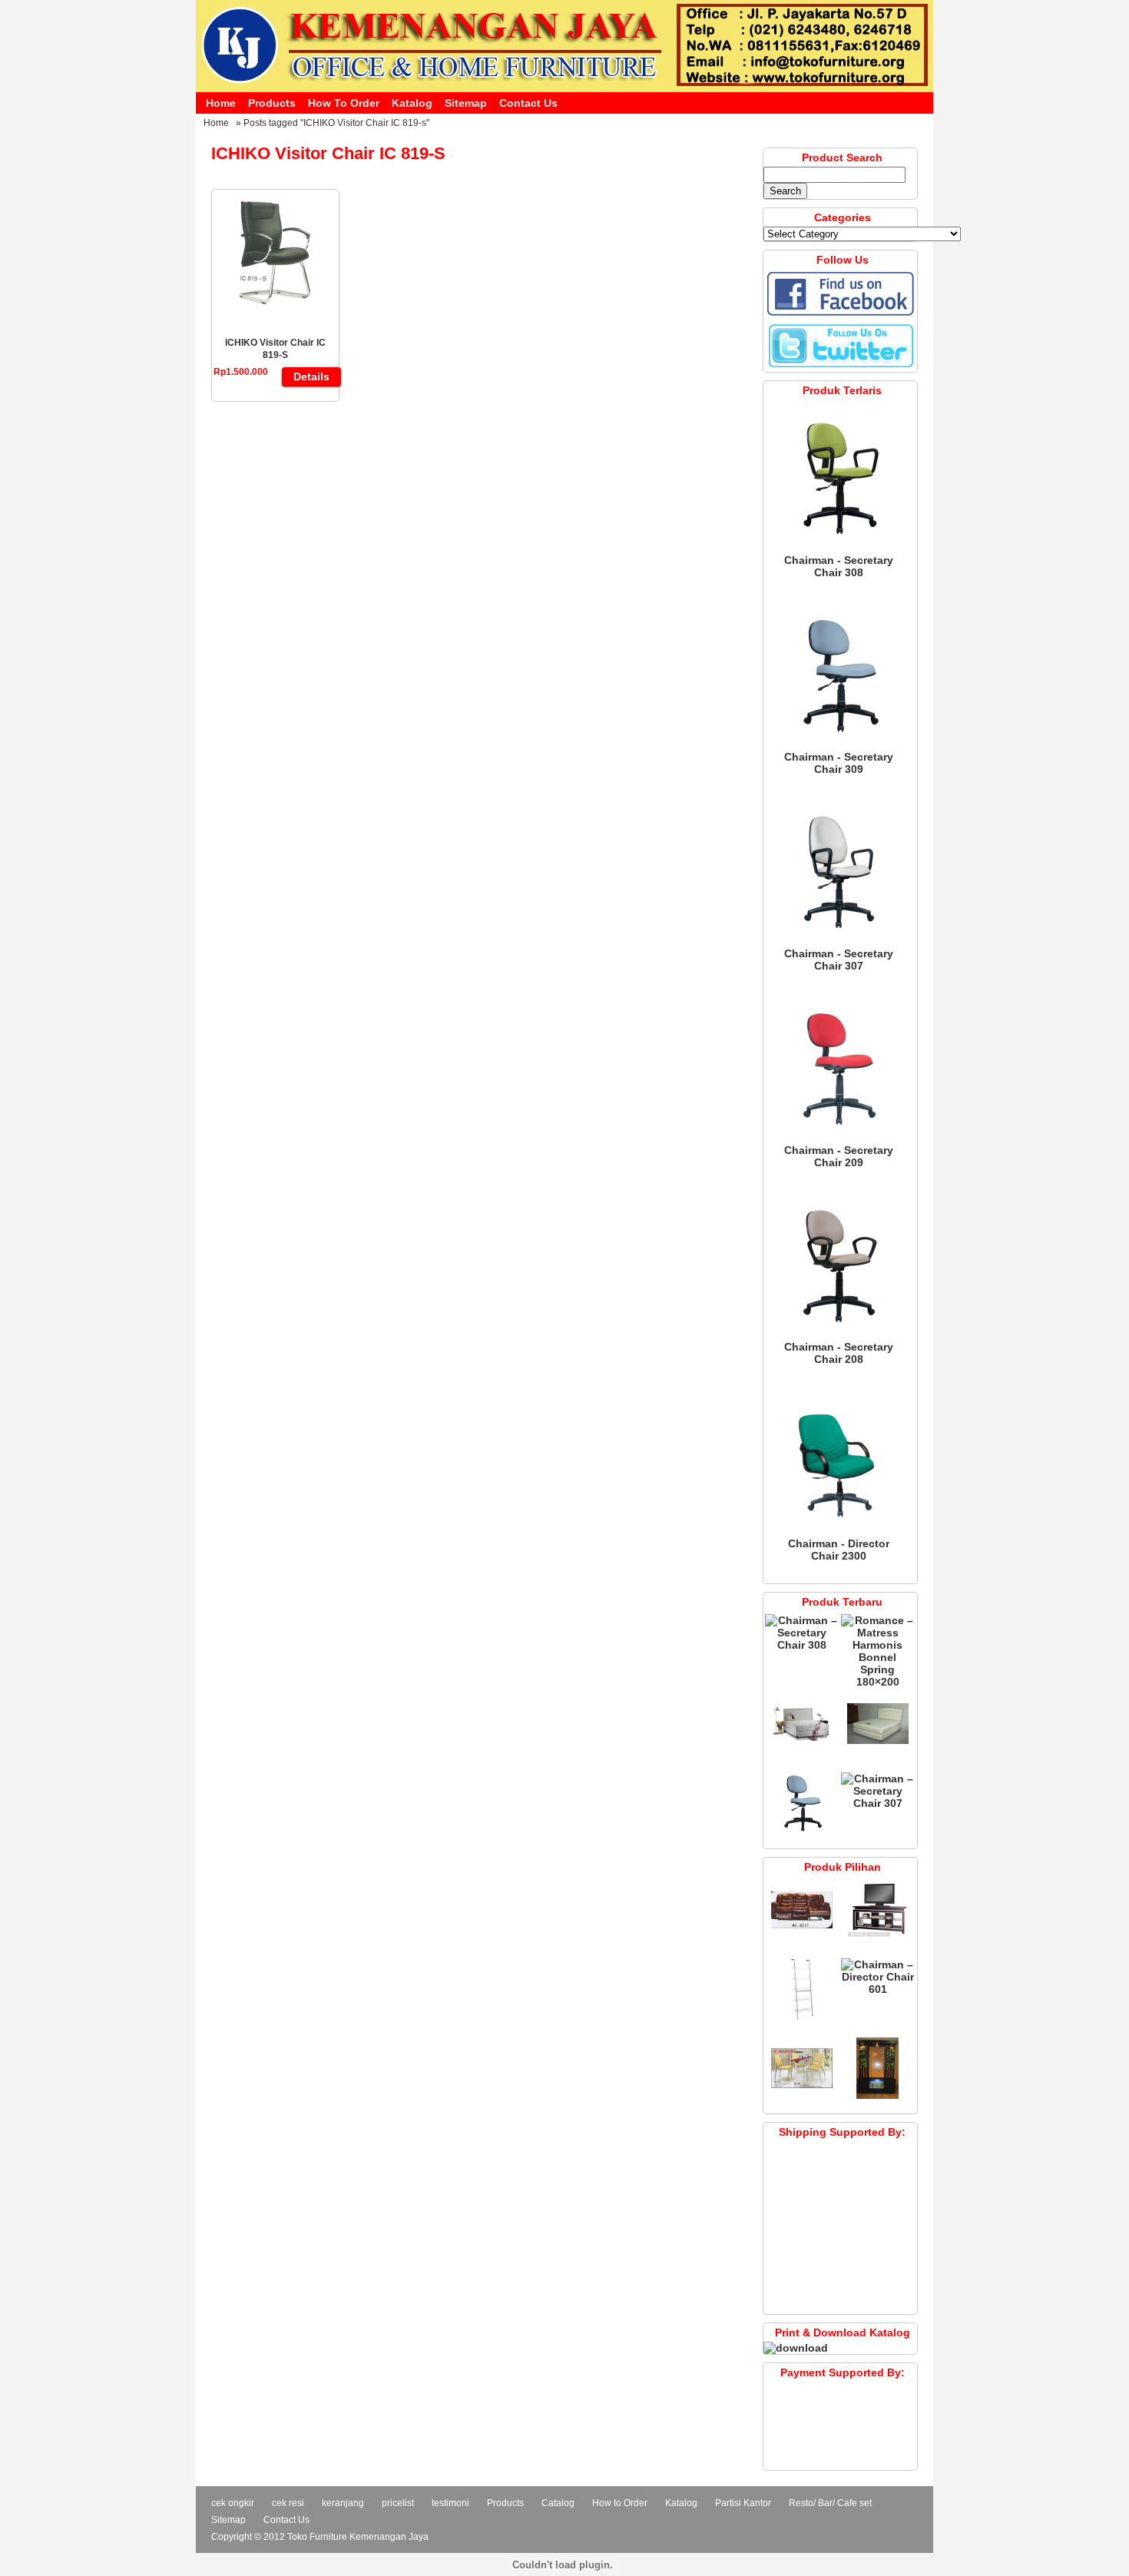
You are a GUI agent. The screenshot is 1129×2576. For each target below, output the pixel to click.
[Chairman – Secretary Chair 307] (839, 941)
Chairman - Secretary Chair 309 (839, 763)
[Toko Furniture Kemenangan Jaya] (564, 88)
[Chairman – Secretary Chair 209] (839, 1138)
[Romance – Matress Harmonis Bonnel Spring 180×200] (877, 1682)
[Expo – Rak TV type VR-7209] (878, 1937)
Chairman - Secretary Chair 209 (839, 1156)
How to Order (344, 103)
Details (311, 376)
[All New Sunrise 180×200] (878, 1751)
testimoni (450, 2503)
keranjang (343, 2503)
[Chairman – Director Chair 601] (877, 1989)
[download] (796, 2348)
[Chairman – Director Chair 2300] (839, 1531)
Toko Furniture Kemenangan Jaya (358, 2537)
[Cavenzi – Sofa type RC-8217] (802, 1937)
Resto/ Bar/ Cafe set (830, 2503)
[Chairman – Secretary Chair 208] (839, 1334)
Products (272, 103)
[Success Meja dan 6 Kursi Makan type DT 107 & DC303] (802, 2095)
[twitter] (840, 366)
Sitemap (466, 103)
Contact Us (528, 103)
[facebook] (840, 314)
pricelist (398, 2503)
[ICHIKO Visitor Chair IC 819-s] (276, 305)
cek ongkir (233, 2503)
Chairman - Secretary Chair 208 (839, 1353)
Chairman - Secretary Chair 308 (839, 566)
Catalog (558, 2503)
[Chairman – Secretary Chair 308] (839, 548)
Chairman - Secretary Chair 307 (839, 960)
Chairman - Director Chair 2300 (839, 1550)
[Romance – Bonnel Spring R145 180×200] (802, 1751)
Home (221, 103)
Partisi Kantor (743, 2503)
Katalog (412, 103)
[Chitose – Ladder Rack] (802, 2016)
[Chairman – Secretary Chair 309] (839, 744)
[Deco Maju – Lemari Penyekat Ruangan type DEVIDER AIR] (878, 2095)
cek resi (288, 2503)
